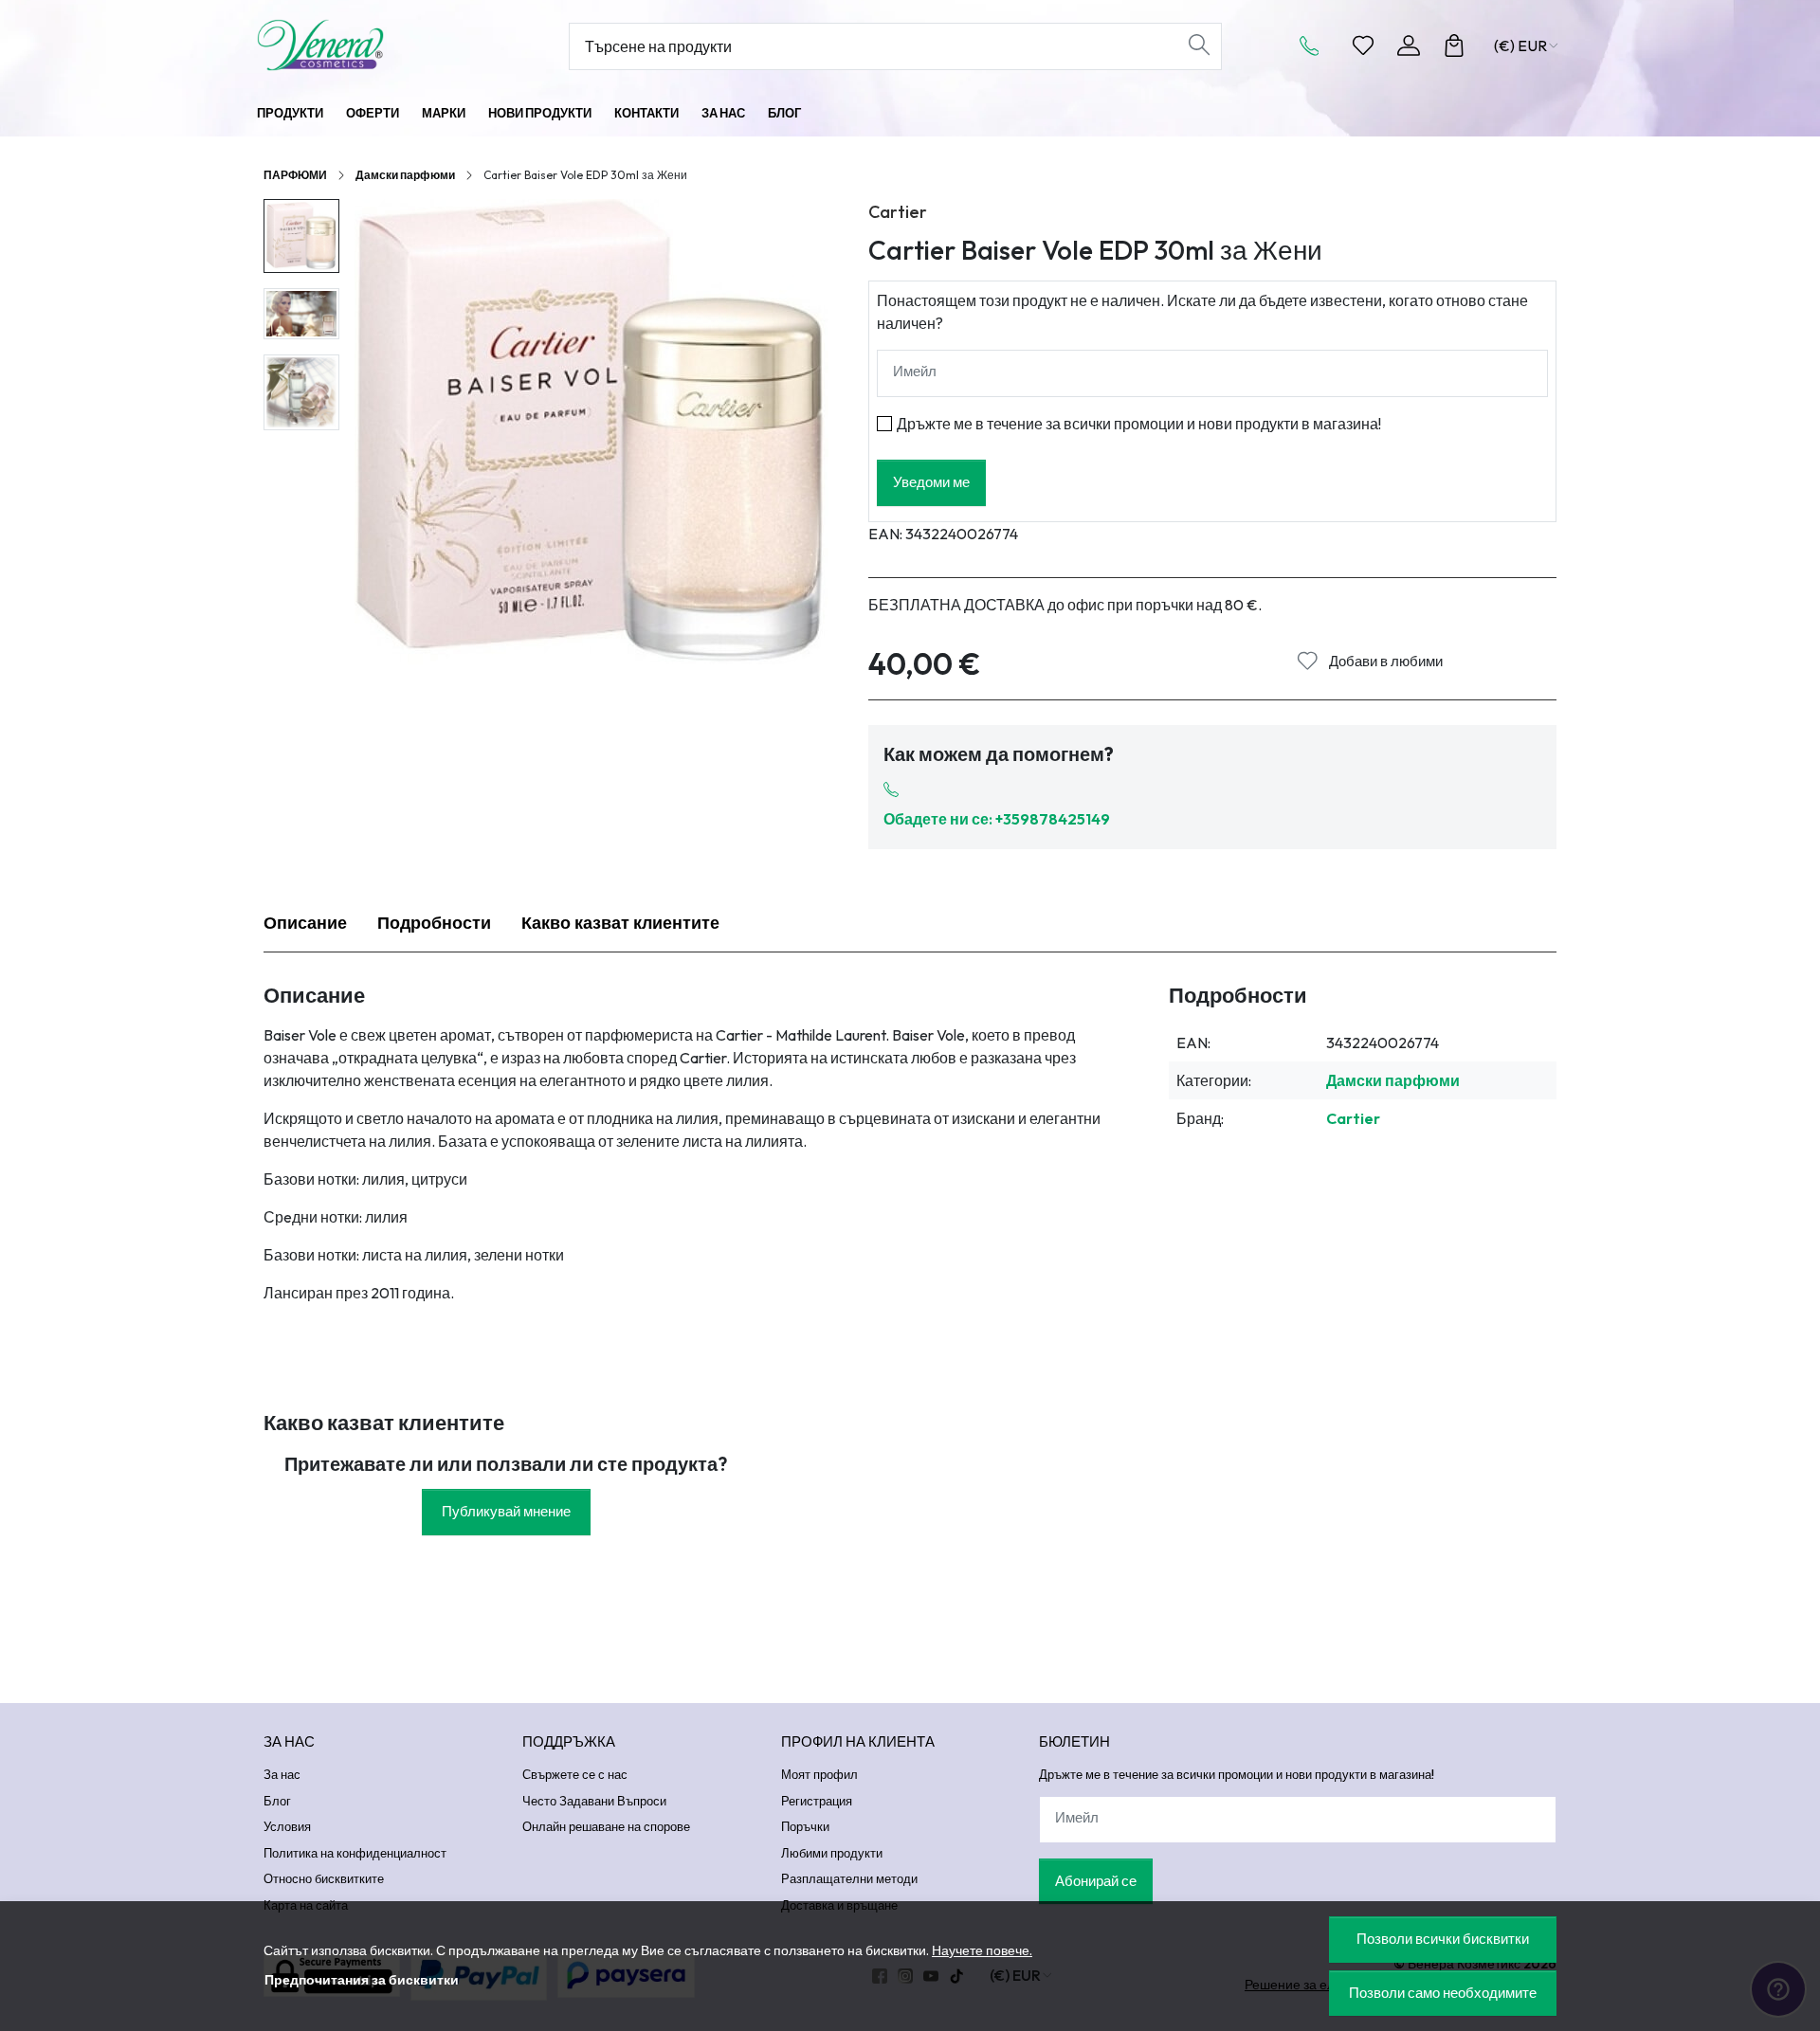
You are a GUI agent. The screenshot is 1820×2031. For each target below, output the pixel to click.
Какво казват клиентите (620, 923)
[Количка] (1454, 45)
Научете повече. (982, 1950)
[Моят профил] (1409, 45)
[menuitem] (301, 236)
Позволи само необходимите (1443, 1993)
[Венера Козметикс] (374, 45)
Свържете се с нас (575, 1774)
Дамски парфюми (405, 175)
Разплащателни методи (849, 1878)
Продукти (290, 113)
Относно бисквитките (324, 1878)
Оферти (373, 113)
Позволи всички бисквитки (1443, 1939)
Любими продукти (832, 1853)
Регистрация (817, 1801)
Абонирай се (1096, 1881)
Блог (784, 113)
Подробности (434, 923)
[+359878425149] (1315, 45)
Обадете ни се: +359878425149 (997, 819)
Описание (305, 923)
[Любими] (1363, 45)
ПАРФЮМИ (295, 175)
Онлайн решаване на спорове (606, 1826)
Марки (444, 113)
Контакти (646, 113)
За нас (723, 113)
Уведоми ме (931, 482)
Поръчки (805, 1826)
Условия (287, 1826)
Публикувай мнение (506, 1511)
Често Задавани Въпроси (594, 1801)
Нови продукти (540, 113)
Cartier (898, 212)
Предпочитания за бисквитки (362, 1980)
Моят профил (819, 1774)
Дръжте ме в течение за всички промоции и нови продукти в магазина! (1139, 424)
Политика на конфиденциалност (355, 1853)
